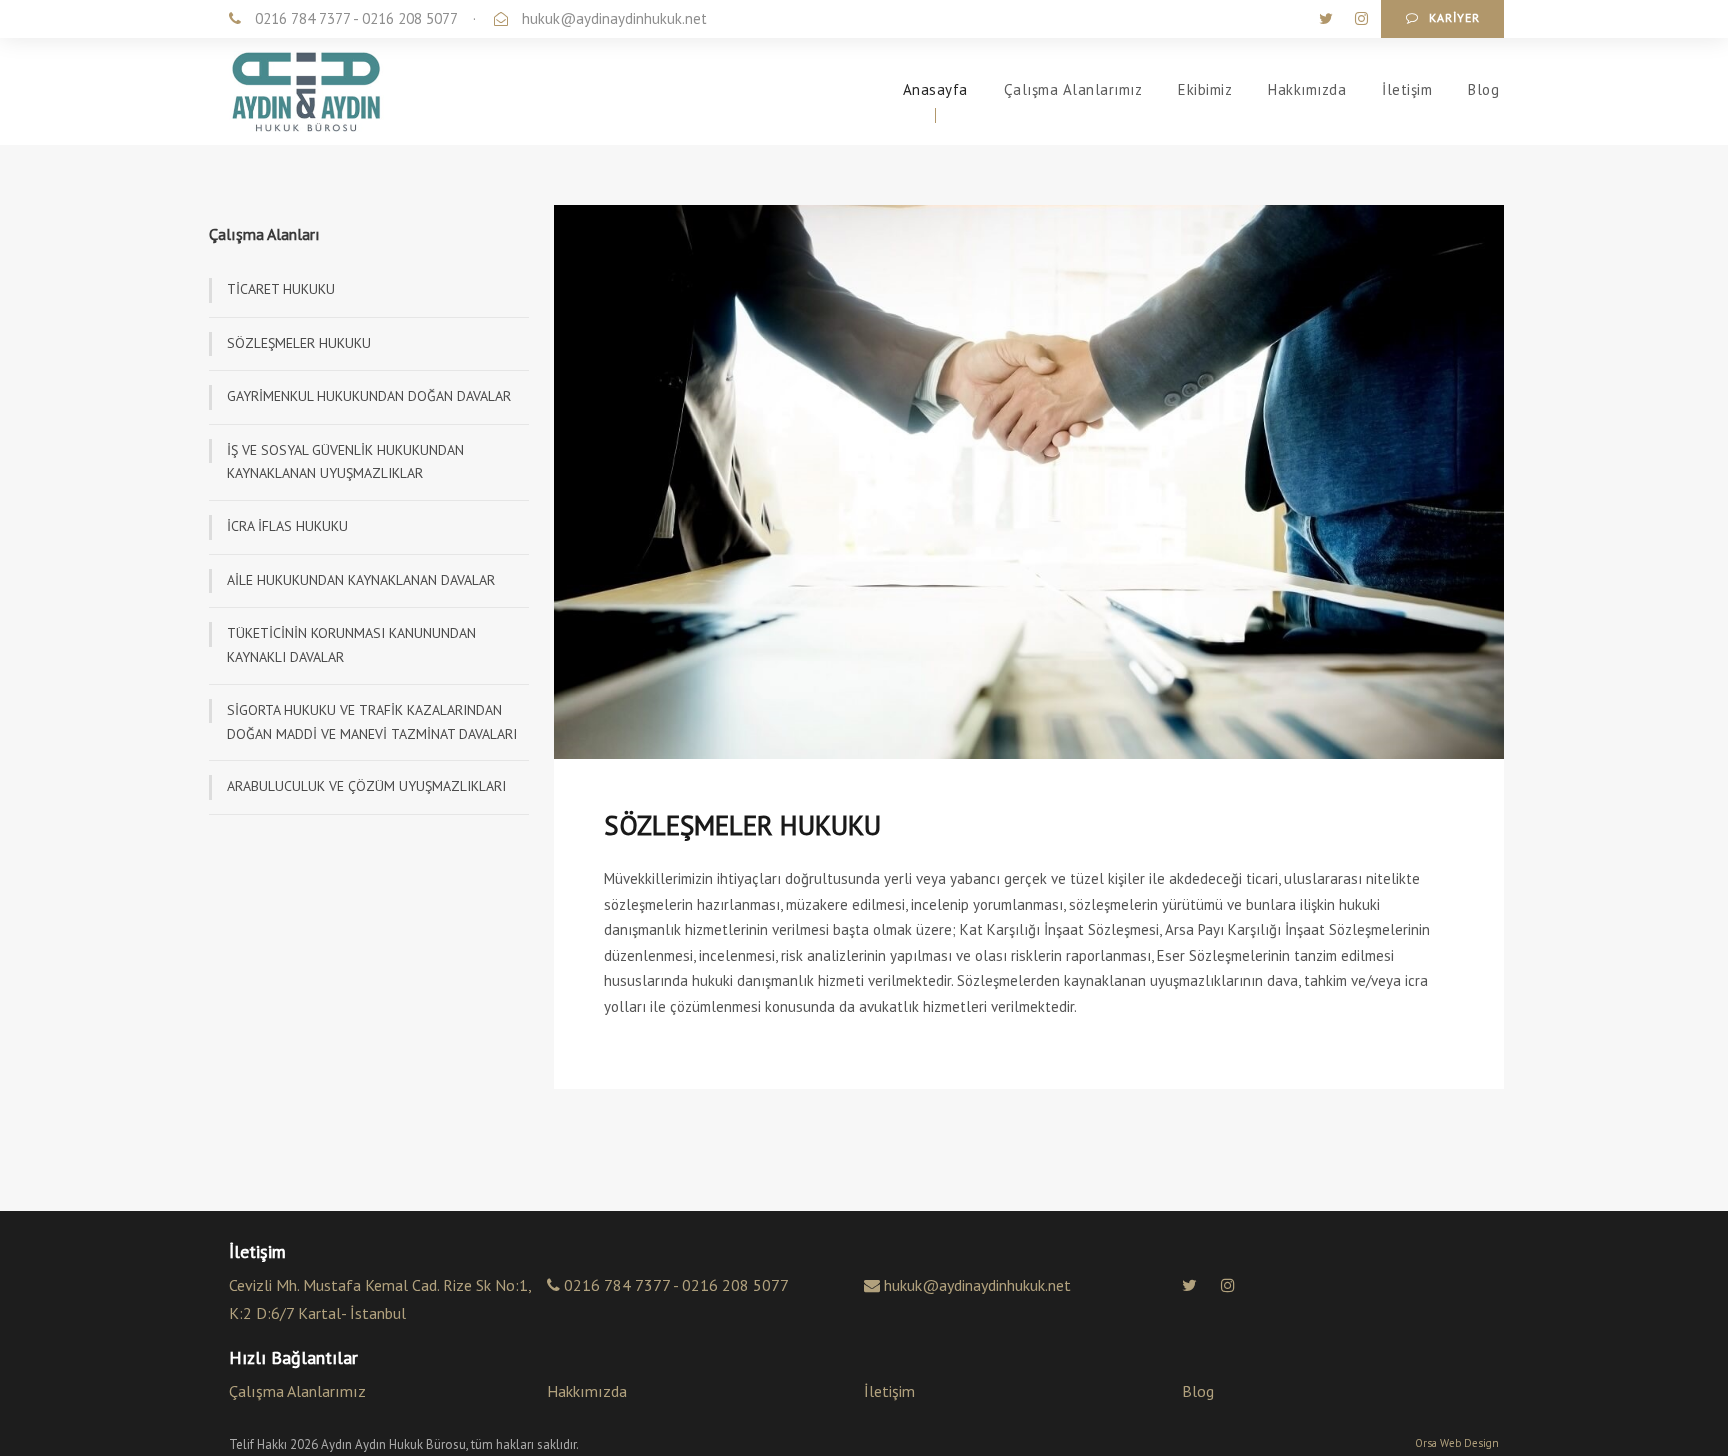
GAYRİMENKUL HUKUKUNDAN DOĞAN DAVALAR (369, 396)
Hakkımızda (1307, 89)
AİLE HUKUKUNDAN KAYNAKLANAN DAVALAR (361, 580)
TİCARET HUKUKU (281, 289)
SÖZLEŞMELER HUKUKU (299, 343)
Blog (1483, 89)
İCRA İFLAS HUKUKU (287, 526)
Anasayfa (935, 89)
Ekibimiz (1205, 89)
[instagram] (1361, 18)
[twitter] (1328, 18)
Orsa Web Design (1457, 1443)
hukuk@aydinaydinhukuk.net (614, 18)
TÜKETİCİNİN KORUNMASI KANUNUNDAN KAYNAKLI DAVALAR (351, 645)
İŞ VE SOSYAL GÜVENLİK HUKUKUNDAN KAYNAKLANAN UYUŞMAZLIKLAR (345, 462)
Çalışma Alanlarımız (1073, 89)
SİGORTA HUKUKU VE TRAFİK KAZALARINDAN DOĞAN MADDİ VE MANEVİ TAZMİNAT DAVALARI (372, 722)
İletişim (1407, 89)
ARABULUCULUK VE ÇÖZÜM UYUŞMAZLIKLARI (366, 786)
